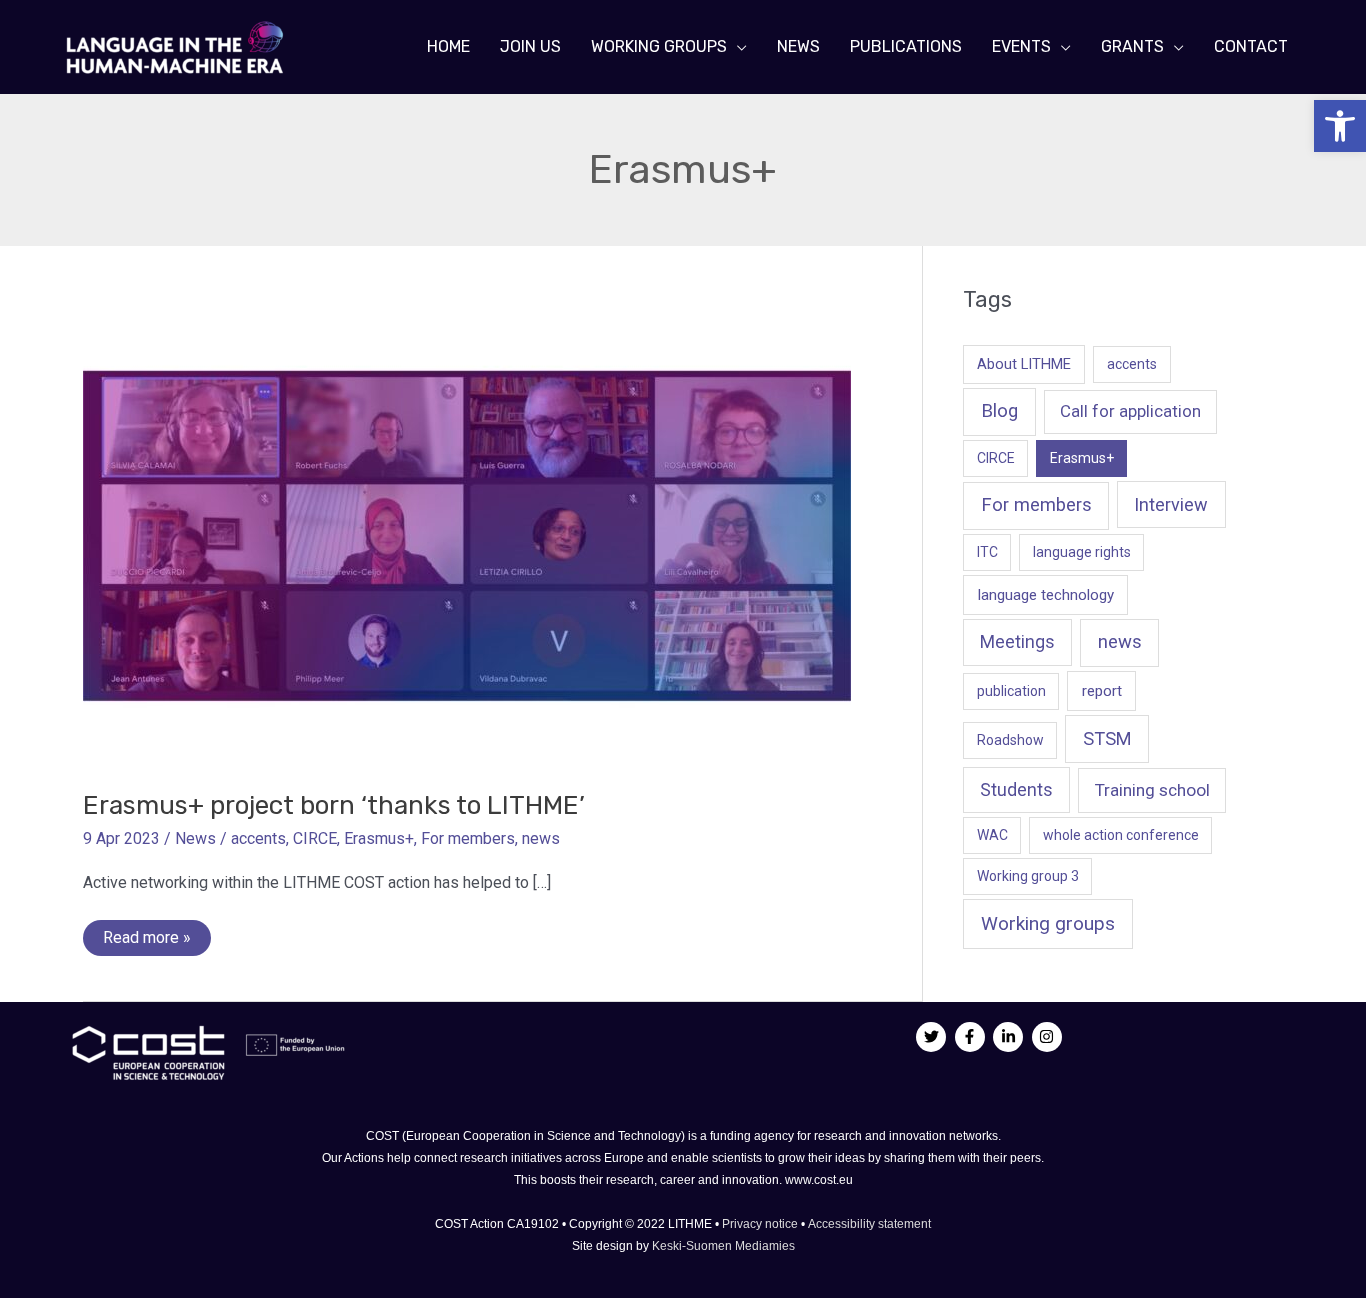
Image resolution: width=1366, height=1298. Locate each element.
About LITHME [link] (1024, 364)
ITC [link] (987, 552)
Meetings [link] (1017, 642)
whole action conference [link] (1121, 835)
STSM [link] (1107, 738)
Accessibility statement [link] (869, 1224)
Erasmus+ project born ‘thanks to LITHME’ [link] (334, 805)
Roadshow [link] (1010, 740)
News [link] (195, 838)
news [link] (541, 838)
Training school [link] (1152, 790)
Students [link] (1016, 789)
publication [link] (1011, 691)
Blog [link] (999, 411)
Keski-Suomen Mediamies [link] (723, 1246)
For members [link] (468, 838)
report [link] (1102, 691)
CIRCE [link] (315, 838)
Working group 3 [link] (1028, 876)
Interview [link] (1171, 504)
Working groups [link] (1048, 923)
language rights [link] (1082, 552)
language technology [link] (1046, 595)
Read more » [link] (146, 941)
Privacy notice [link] (761, 1224)
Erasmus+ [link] (379, 838)
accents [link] (258, 838)
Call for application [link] (1130, 411)
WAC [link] (992, 835)
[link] (1340, 126)
